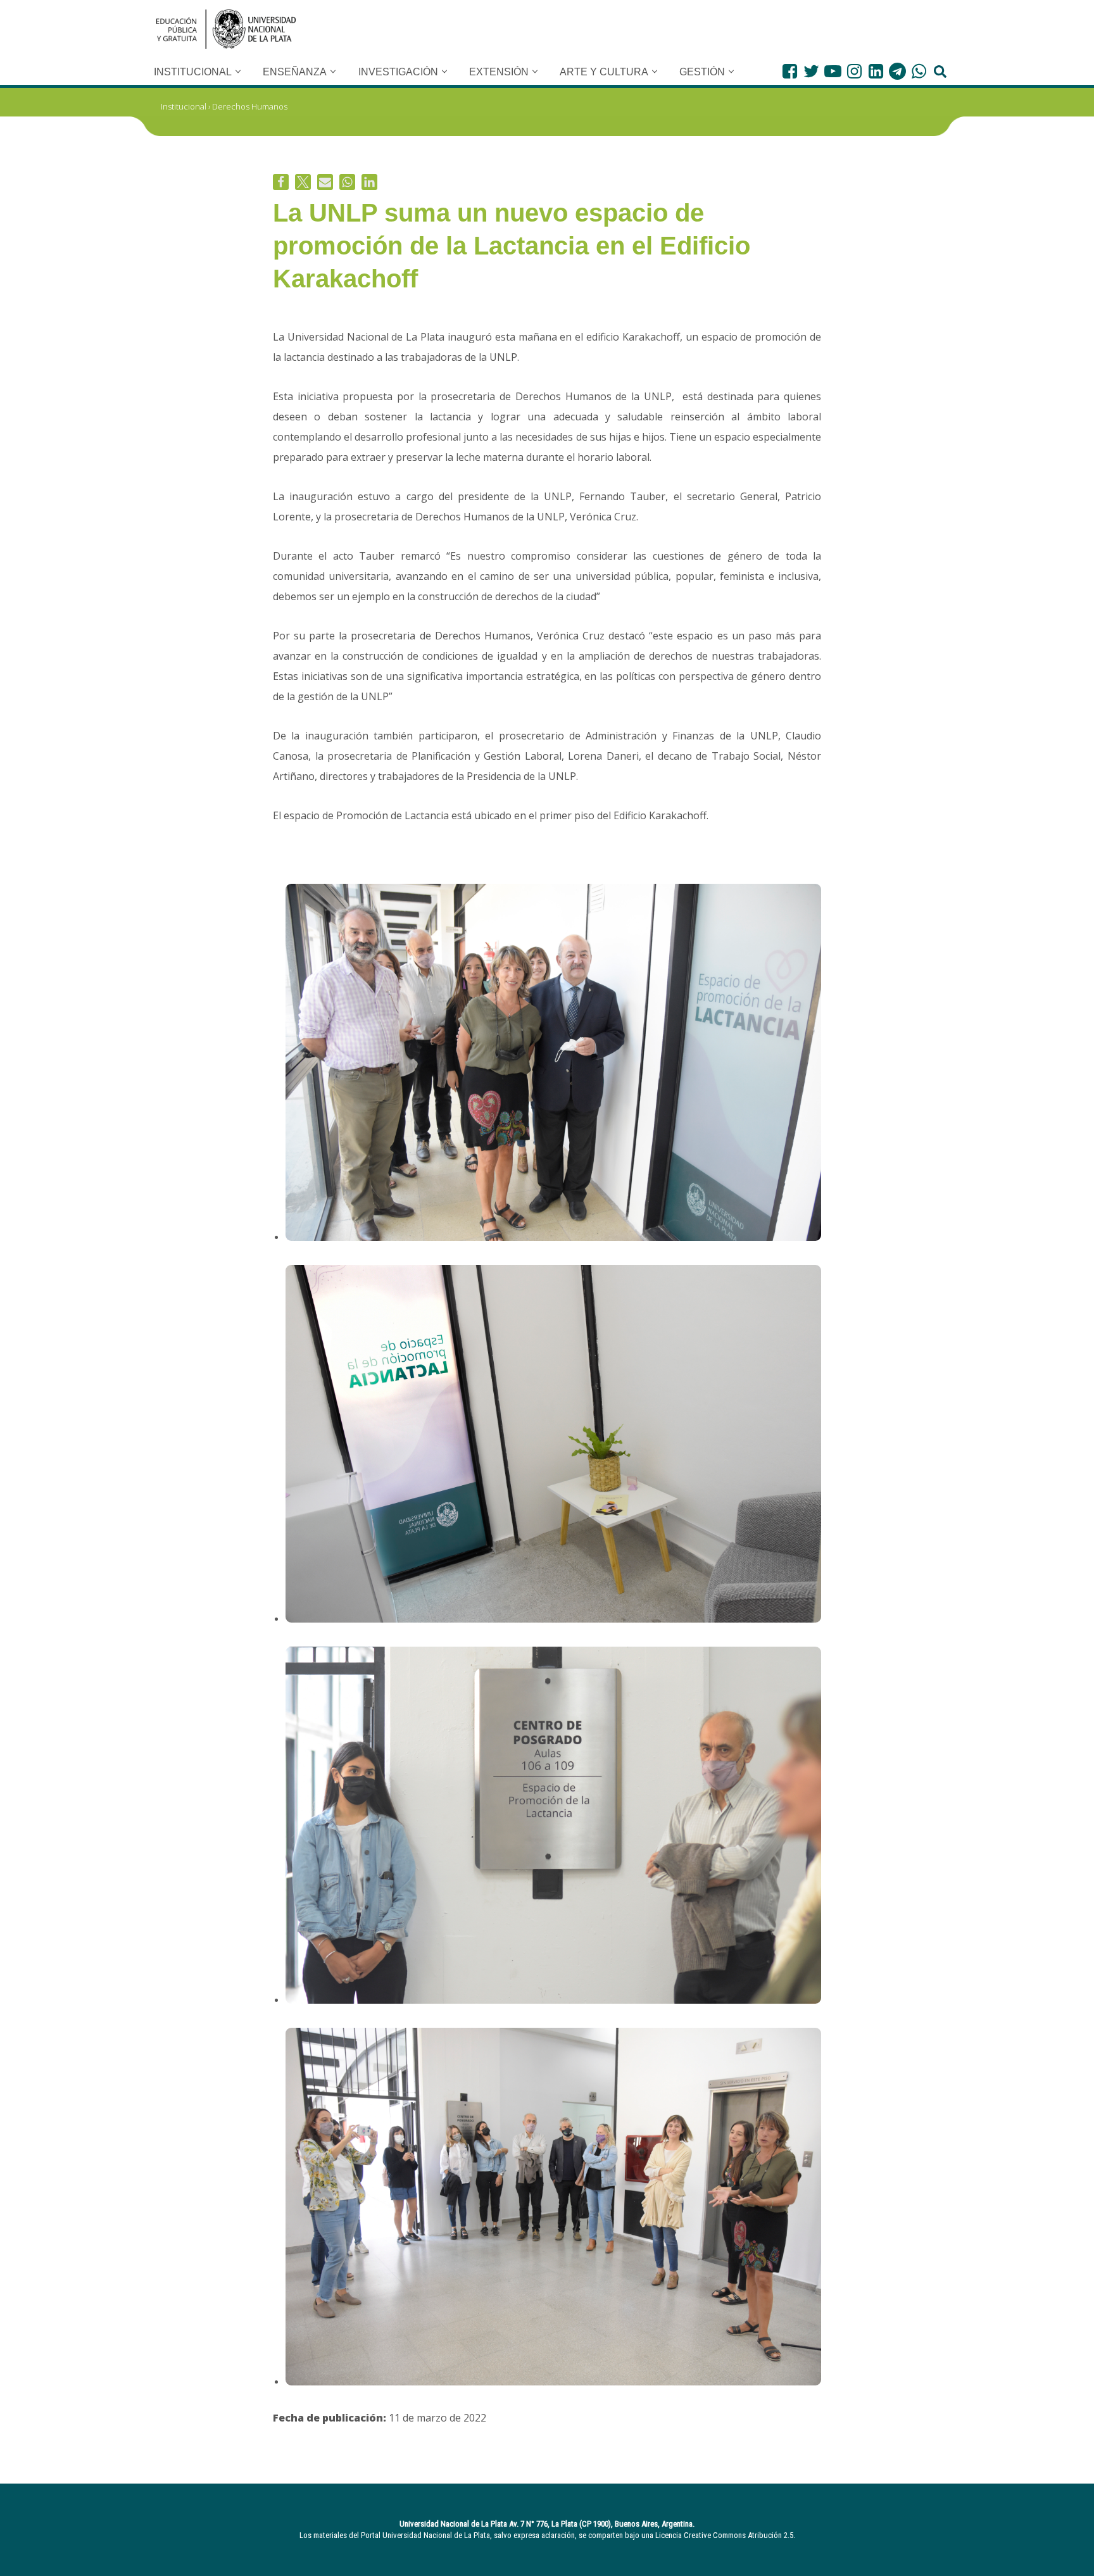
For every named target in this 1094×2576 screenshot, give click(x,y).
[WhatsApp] (919, 71)
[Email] (325, 182)
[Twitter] (811, 71)
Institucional (184, 106)
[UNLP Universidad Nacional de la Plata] (226, 29)
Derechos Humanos (250, 106)
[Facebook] (790, 71)
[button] (238, 72)
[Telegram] (897, 71)
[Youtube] (833, 71)
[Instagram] (854, 71)
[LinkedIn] (876, 71)
